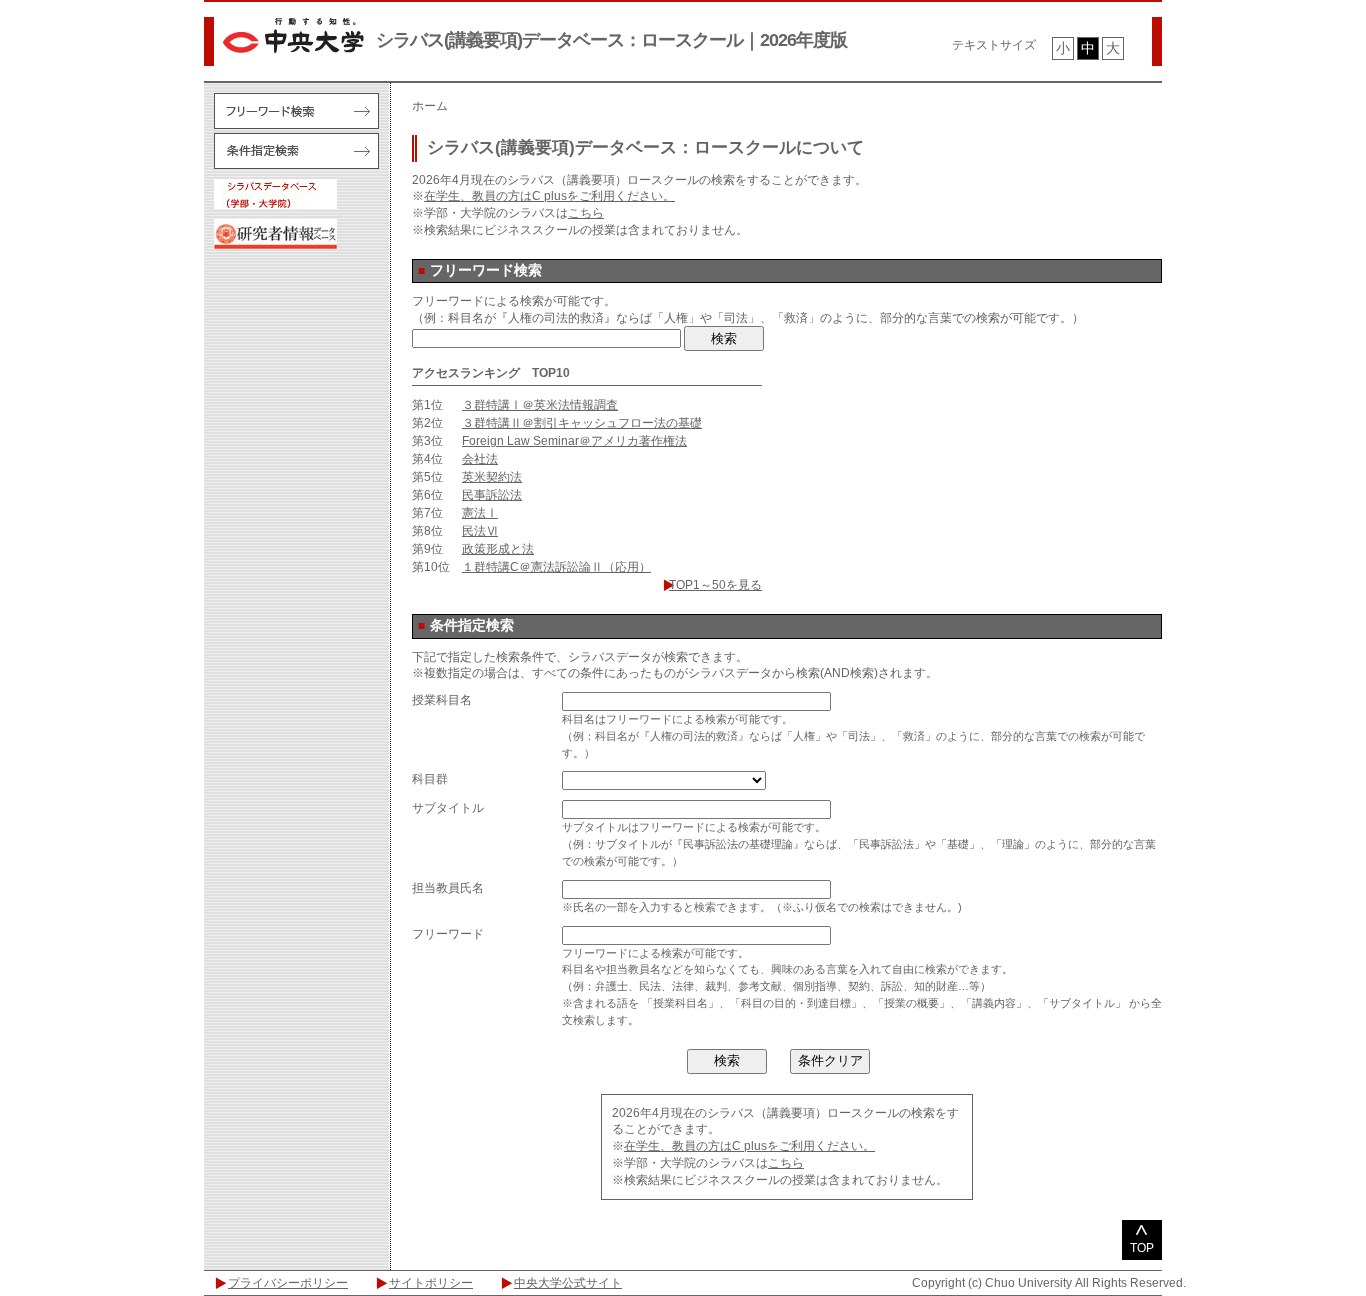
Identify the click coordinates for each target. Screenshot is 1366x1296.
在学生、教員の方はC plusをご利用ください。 (549, 196)
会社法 (480, 459)
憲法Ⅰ (480, 513)
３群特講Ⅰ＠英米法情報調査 (540, 405)
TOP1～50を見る (715, 585)
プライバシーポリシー (288, 1283)
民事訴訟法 (492, 495)
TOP (1142, 1248)
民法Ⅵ (480, 531)
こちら (586, 213)
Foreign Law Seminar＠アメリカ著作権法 (574, 441)
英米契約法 (492, 477)
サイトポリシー (431, 1283)
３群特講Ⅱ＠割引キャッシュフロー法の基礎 (582, 423)
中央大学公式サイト (568, 1283)
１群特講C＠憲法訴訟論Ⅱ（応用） (556, 567)
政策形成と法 (498, 549)
